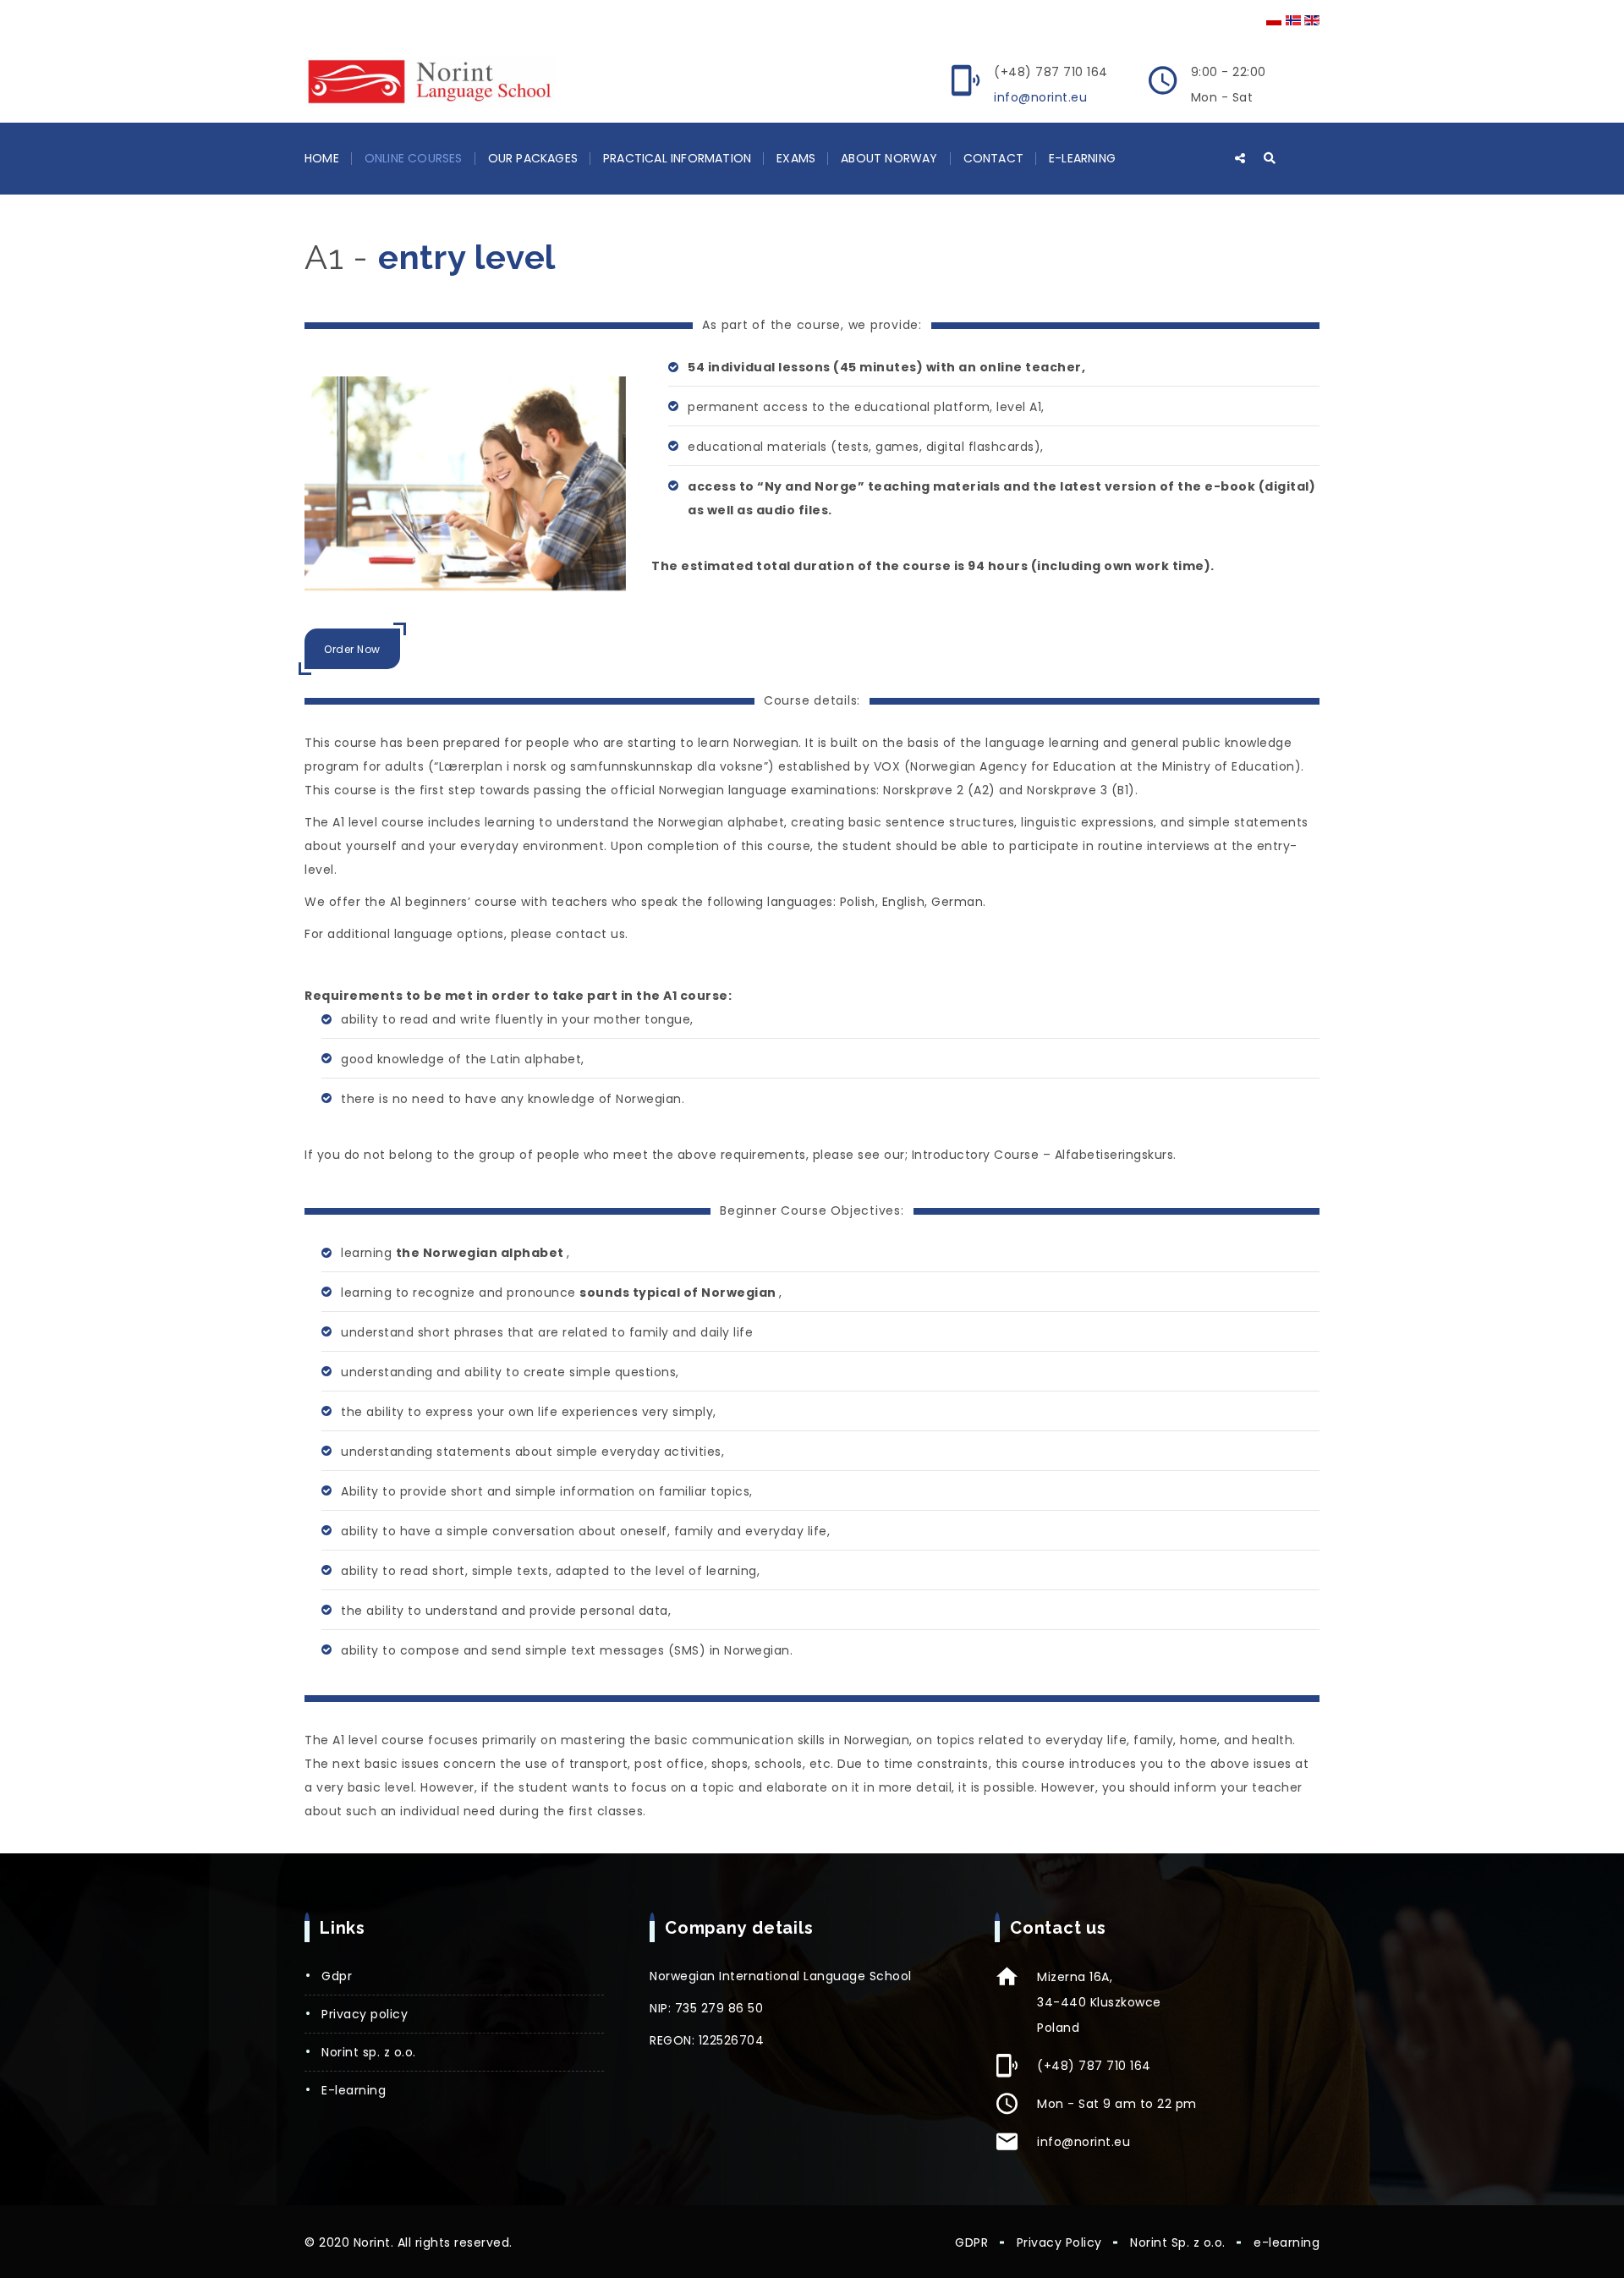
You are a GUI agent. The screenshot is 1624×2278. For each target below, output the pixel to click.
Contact (993, 158)
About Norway (889, 158)
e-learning (354, 2090)
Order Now (352, 649)
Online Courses (414, 158)
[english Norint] (430, 82)
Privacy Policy (365, 2014)
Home (322, 158)
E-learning (1082, 158)
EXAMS (796, 158)
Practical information (677, 158)
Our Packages (533, 158)
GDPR (337, 1976)
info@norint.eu (1040, 97)
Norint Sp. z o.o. (369, 2052)
